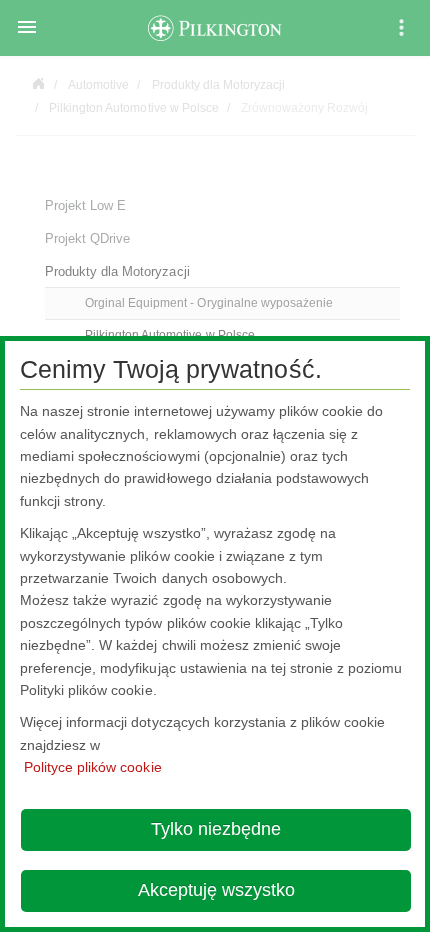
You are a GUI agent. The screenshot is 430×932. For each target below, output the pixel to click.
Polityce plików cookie (93, 767)
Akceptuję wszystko (216, 890)
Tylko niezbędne (216, 829)
